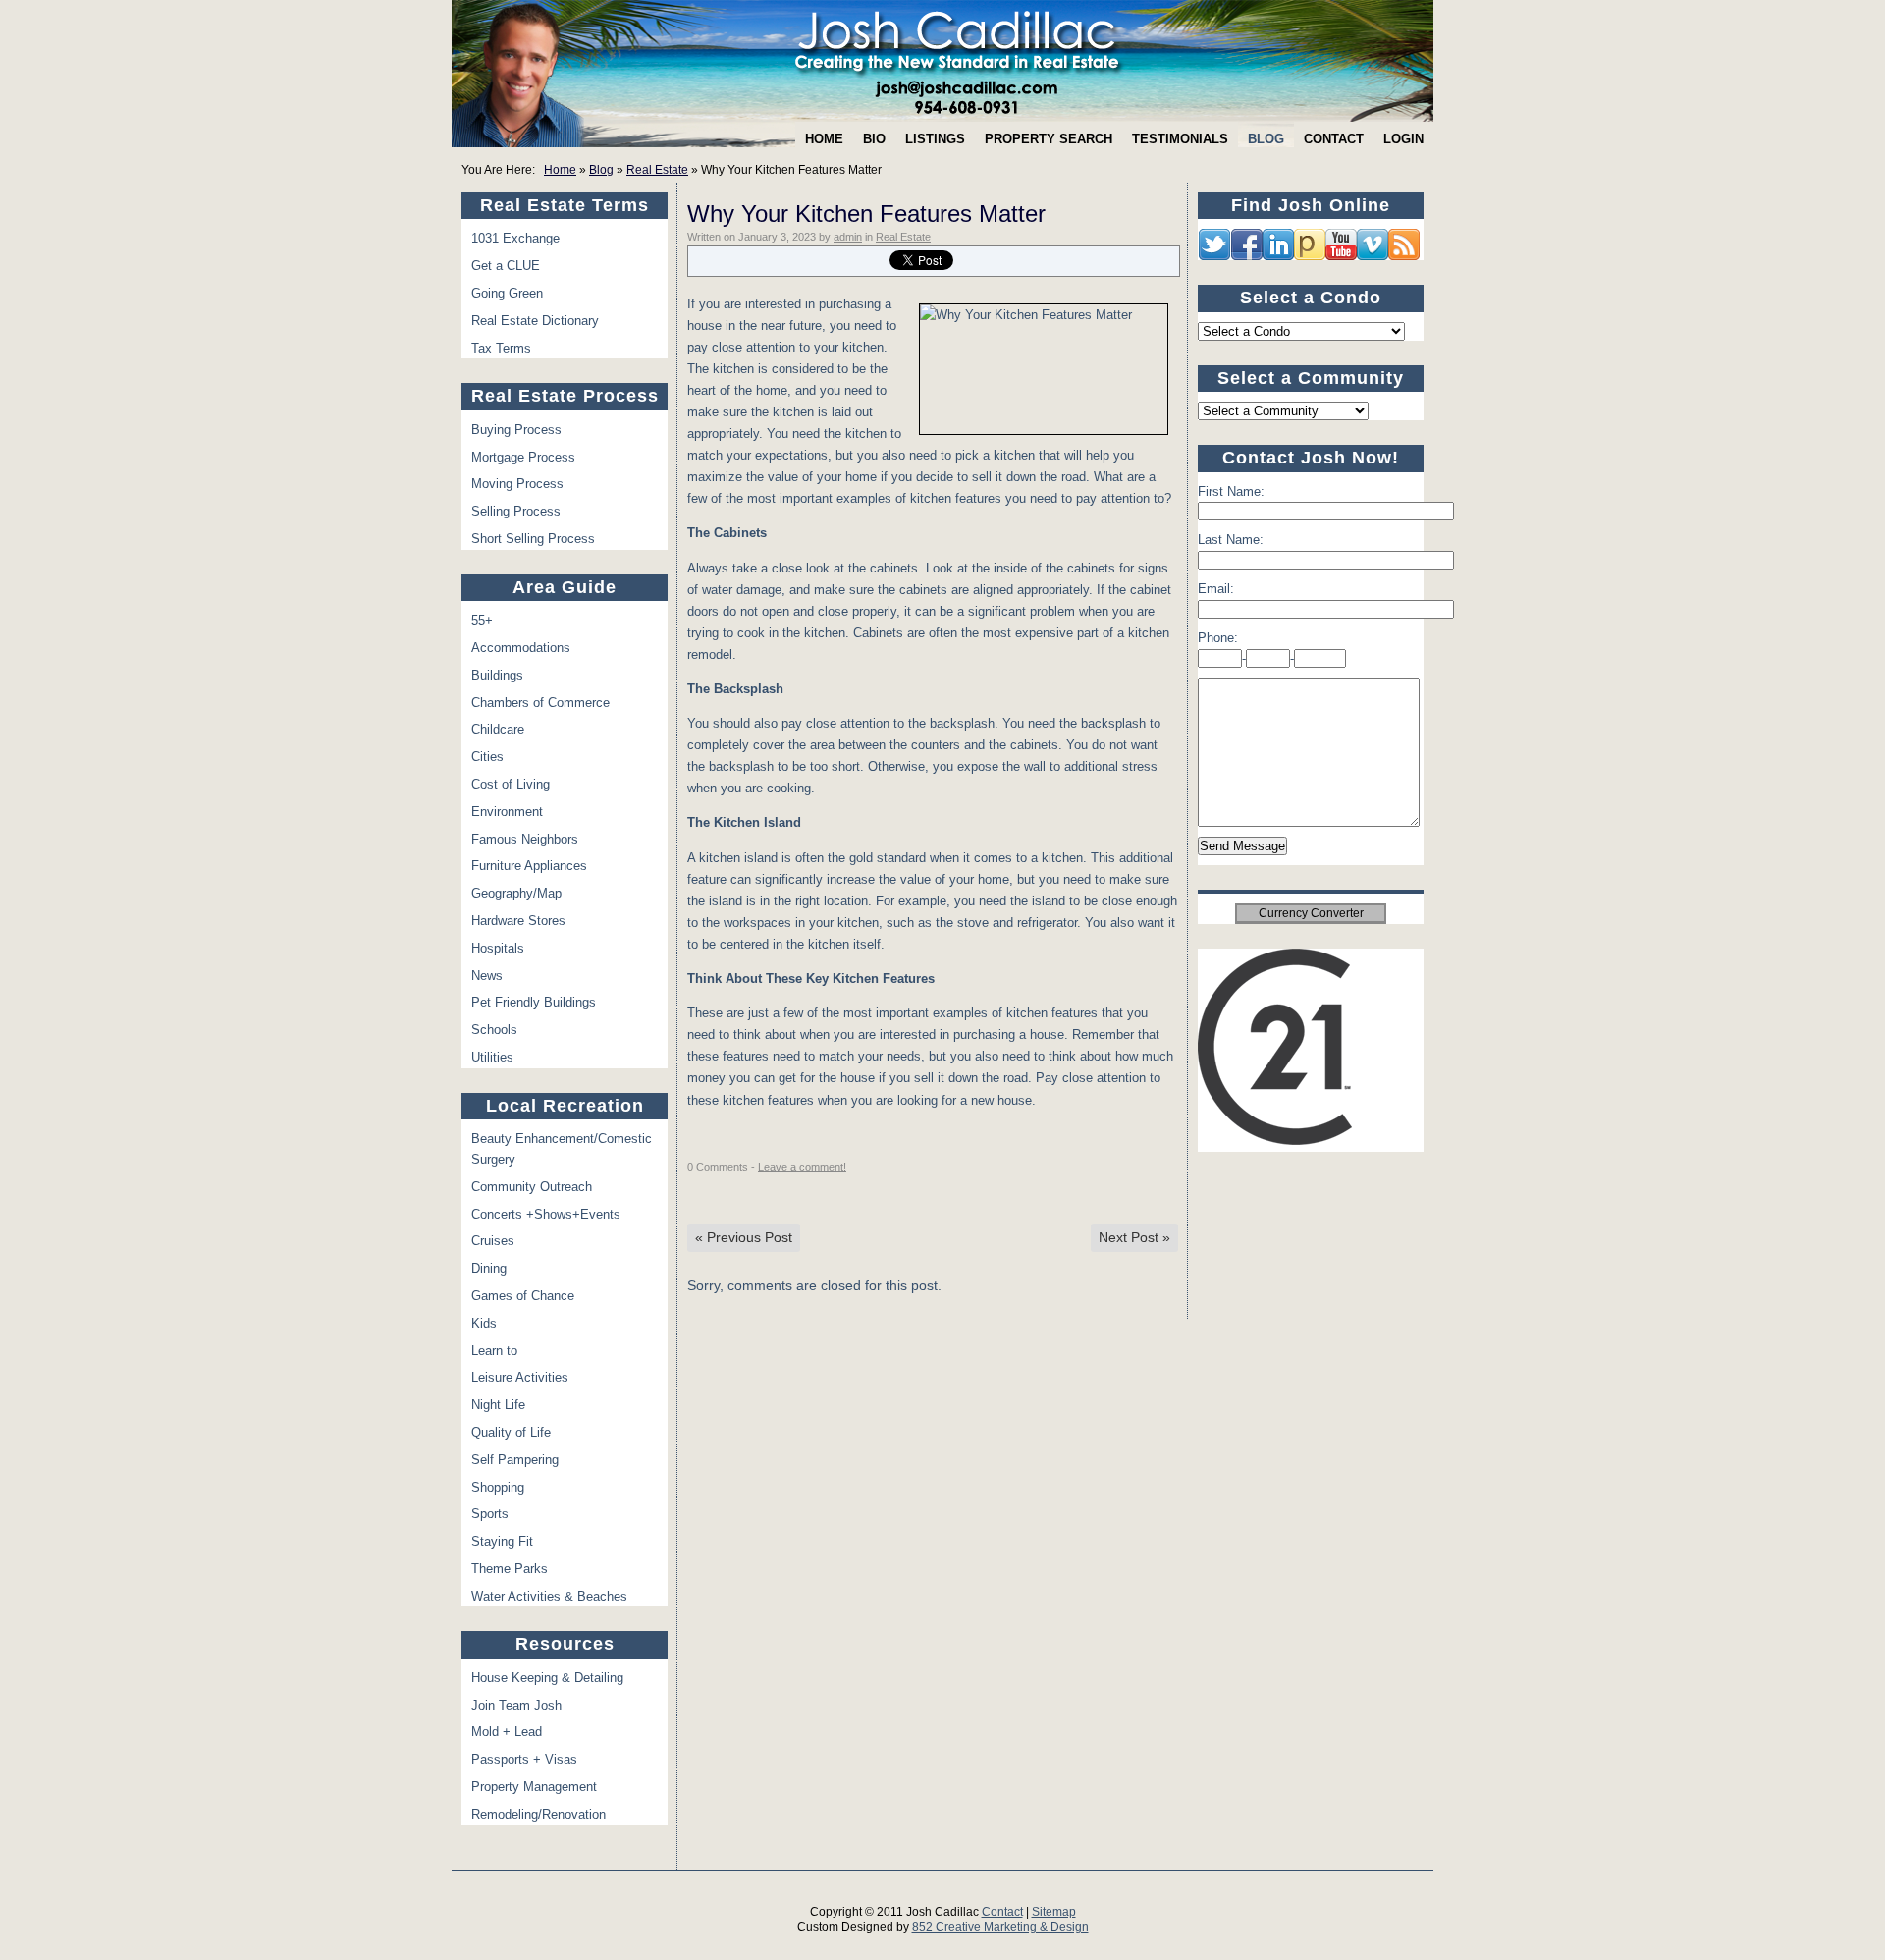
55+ (482, 620)
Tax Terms (501, 348)
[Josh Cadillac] (942, 61)
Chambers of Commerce (540, 703)
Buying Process (516, 430)
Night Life (498, 1405)
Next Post (1134, 1237)
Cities (487, 757)
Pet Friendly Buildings (534, 1002)
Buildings (497, 675)
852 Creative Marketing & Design (1000, 1927)
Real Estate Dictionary (535, 321)
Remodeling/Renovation (539, 1814)
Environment (507, 812)
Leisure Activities (520, 1377)
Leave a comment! (802, 1167)
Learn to (494, 1351)
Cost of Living (511, 784)
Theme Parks (510, 1569)
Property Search (1049, 139)
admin (848, 237)
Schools (494, 1030)
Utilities (492, 1057)
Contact (1334, 139)
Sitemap (1054, 1912)
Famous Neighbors (525, 839)
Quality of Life (511, 1432)
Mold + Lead (507, 1732)
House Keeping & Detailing (547, 1678)
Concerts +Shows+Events (546, 1214)
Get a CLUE (506, 266)
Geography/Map (516, 893)
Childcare (498, 729)
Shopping (498, 1487)
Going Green (507, 293)
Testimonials (1180, 139)
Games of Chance (523, 1296)
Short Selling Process (533, 539)
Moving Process (517, 484)
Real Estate (657, 170)
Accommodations (521, 648)
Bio (874, 139)
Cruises (493, 1241)
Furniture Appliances (529, 866)
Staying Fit (502, 1541)
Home (824, 139)
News (487, 976)
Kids (484, 1323)
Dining (489, 1268)
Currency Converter (1311, 913)
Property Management (534, 1787)
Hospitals (498, 948)
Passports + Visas (524, 1759)
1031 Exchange (515, 238)
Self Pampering (515, 1460)
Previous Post (744, 1237)
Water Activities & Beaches (549, 1596)
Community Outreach (532, 1187)
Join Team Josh (516, 1705)
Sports (490, 1514)
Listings (935, 139)
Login (1403, 139)
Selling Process (516, 511)
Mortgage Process (523, 457)
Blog (1266, 139)
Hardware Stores (518, 921)
